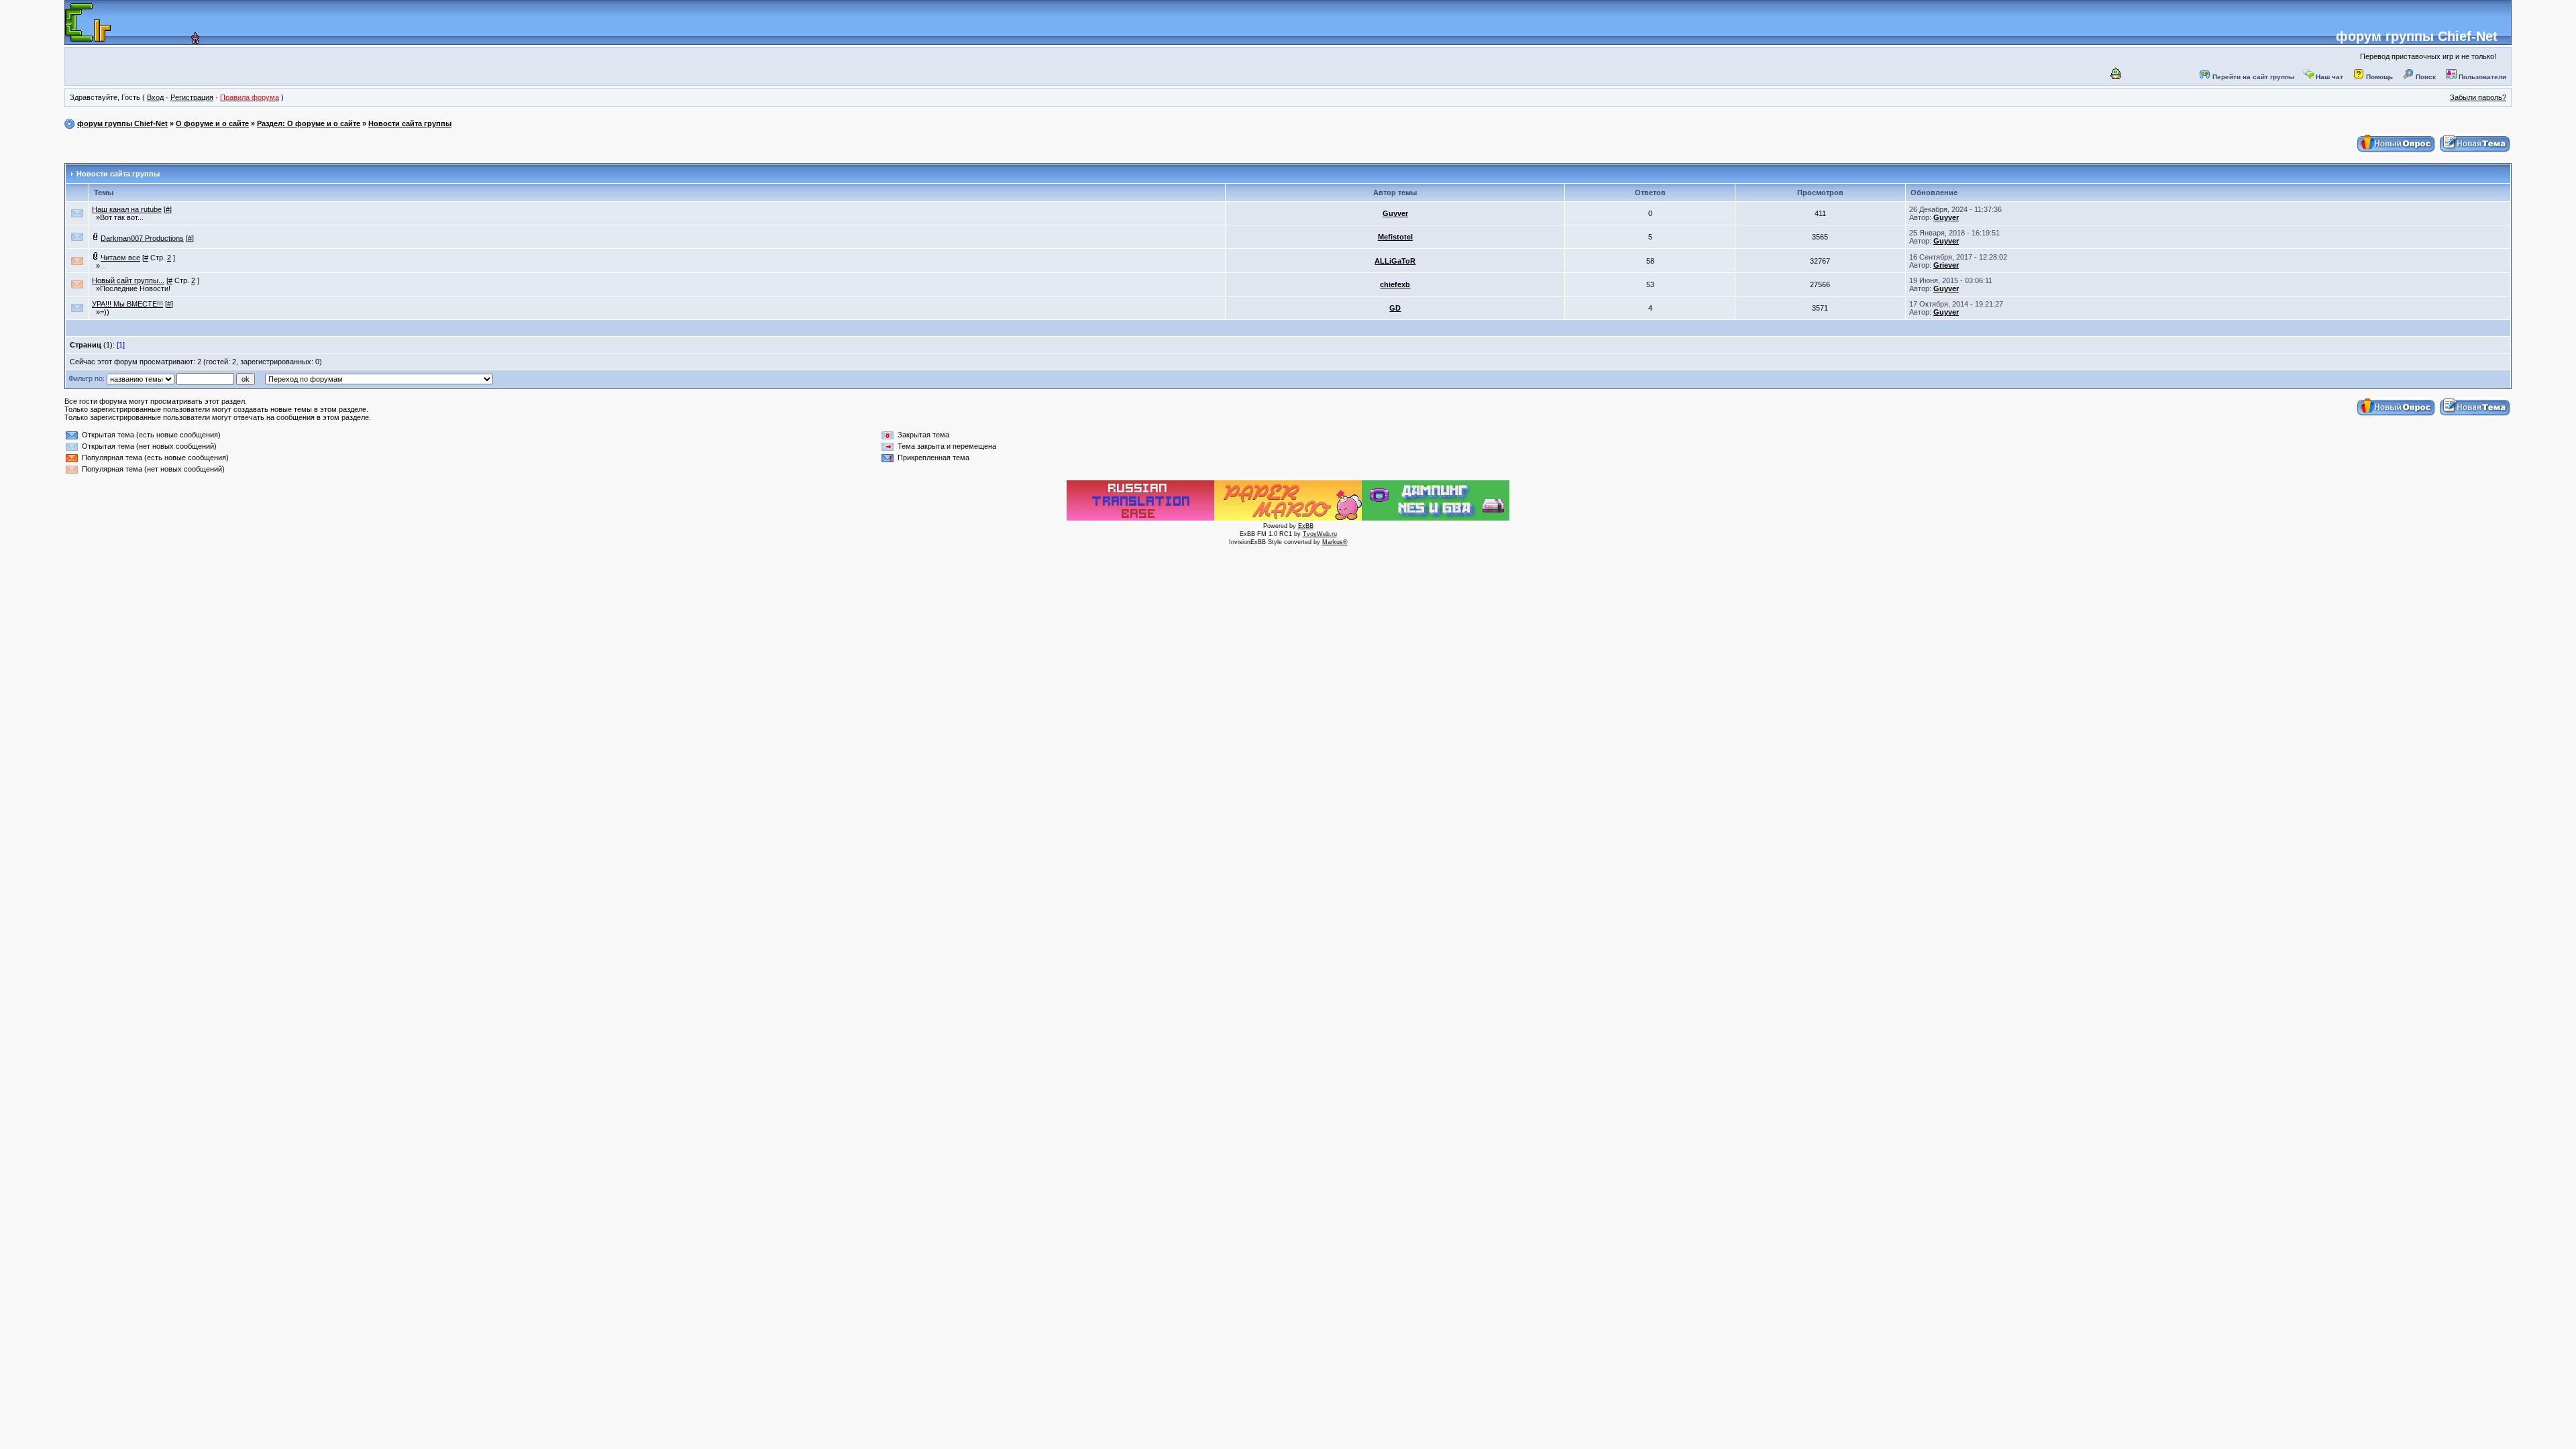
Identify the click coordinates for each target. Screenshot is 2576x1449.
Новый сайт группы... (128, 280)
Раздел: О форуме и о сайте (309, 123)
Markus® (1335, 542)
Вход (155, 97)
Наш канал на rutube (127, 209)
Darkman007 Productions (142, 238)
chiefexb (1395, 284)
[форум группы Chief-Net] (181, 40)
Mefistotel (1395, 237)
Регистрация (192, 97)
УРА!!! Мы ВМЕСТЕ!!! (127, 304)
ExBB (1306, 526)
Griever (1946, 265)
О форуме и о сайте (212, 123)
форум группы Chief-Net (2417, 36)
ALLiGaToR (1395, 261)
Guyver (1395, 213)
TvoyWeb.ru (1320, 534)
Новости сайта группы (410, 123)
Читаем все (120, 258)
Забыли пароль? (2478, 97)
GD (1395, 308)
